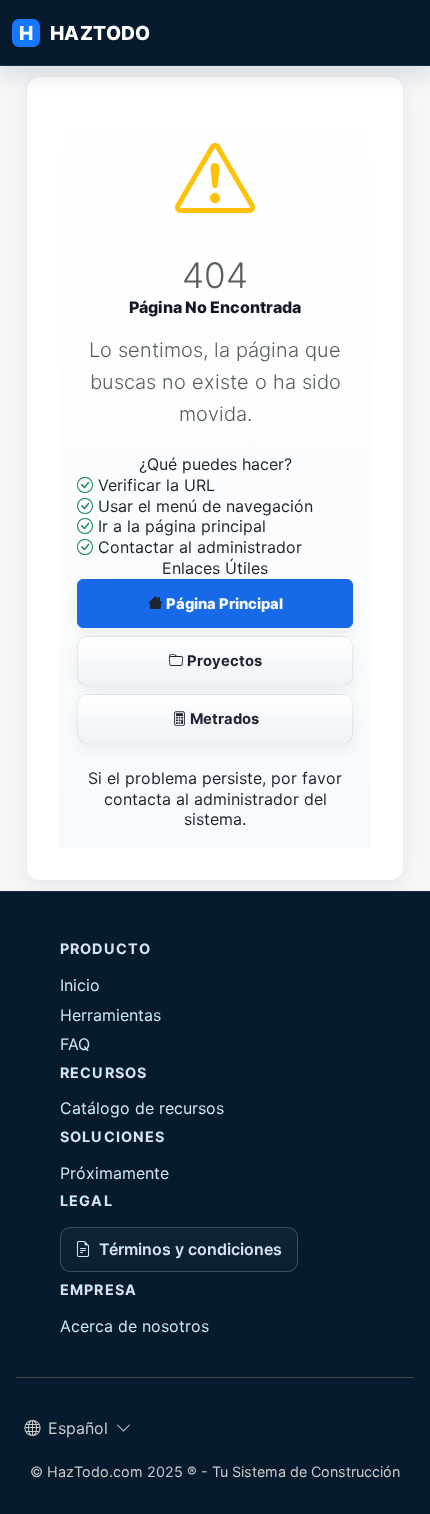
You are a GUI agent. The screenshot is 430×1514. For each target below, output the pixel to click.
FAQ (75, 1044)
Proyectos (223, 661)
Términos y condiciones (190, 1249)
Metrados (223, 719)
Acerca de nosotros (134, 1326)
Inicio (80, 985)
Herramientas (110, 1015)
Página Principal (223, 604)
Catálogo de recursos (142, 1108)
